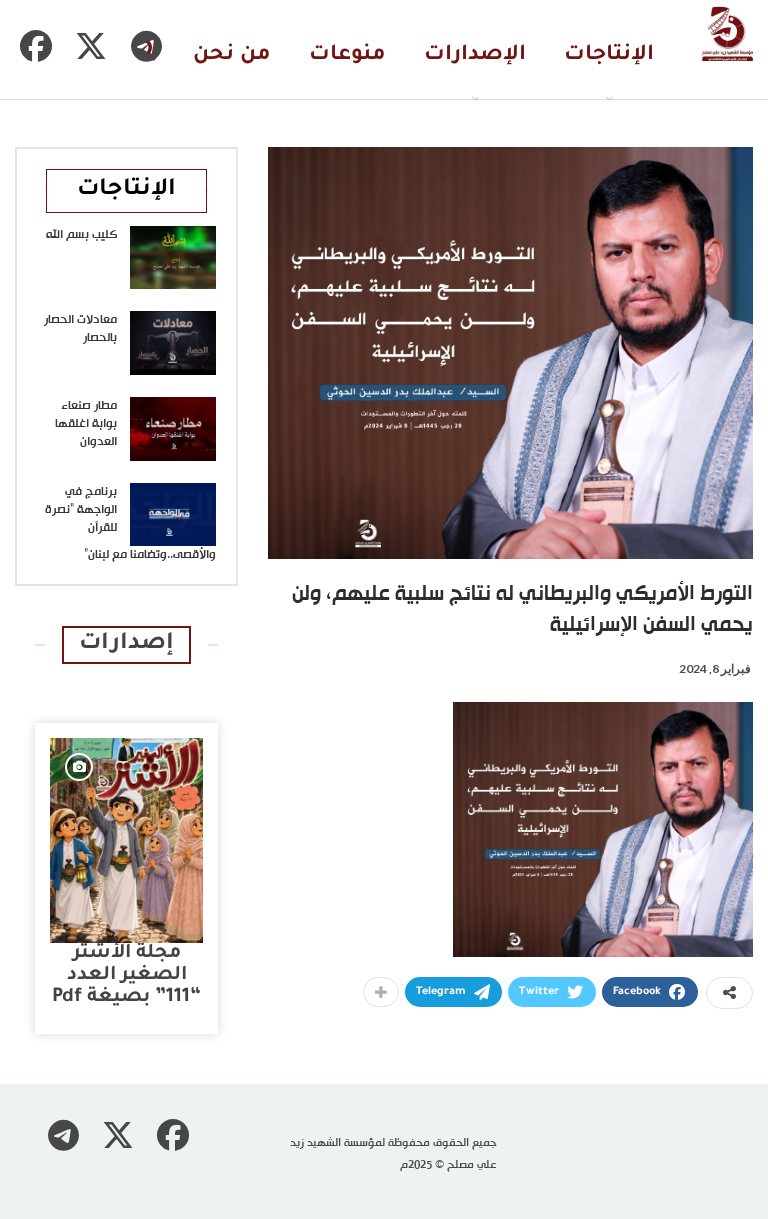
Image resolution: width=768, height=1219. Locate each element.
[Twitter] (91, 46)
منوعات (347, 55)
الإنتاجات (609, 55)
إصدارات (126, 644)
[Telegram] (146, 46)
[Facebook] (36, 46)
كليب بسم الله (81, 235)
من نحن (232, 55)
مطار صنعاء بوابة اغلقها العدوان (86, 424)
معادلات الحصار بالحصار (80, 329)
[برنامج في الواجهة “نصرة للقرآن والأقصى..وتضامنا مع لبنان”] (173, 515)
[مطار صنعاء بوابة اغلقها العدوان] (173, 429)
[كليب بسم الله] (173, 258)
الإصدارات (475, 55)
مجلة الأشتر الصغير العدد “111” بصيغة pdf (126, 975)
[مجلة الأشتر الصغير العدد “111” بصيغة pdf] (126, 841)
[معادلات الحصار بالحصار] (173, 343)
